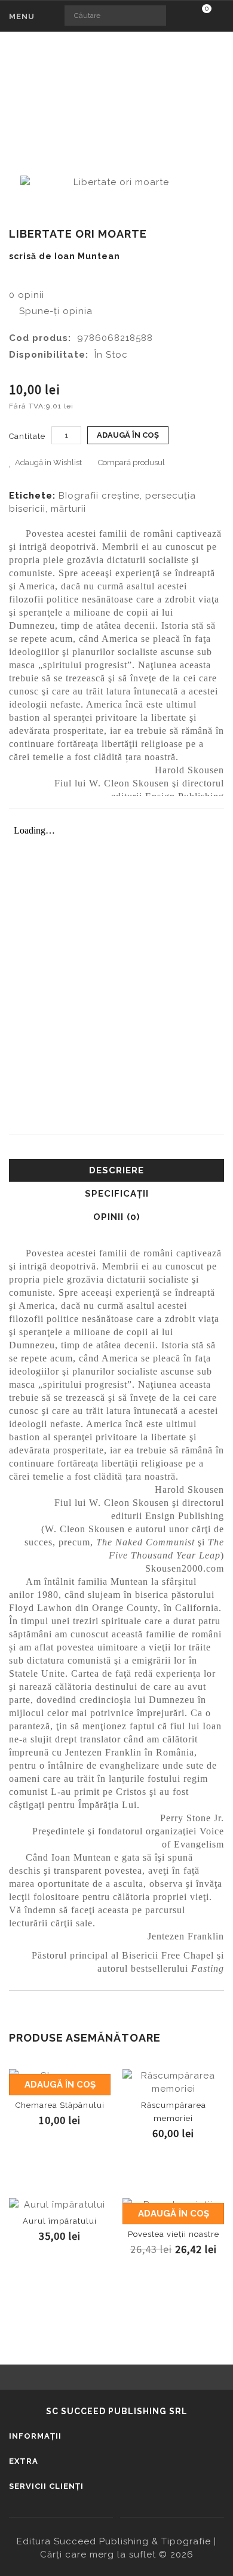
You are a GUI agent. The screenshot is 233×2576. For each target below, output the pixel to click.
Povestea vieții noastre (174, 2234)
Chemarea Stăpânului (60, 2105)
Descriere (116, 1170)
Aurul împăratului (60, 2221)
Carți (54, 93)
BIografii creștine (99, 496)
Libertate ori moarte (124, 106)
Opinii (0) (117, 1217)
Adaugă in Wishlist (48, 462)
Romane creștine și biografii (149, 93)
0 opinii (27, 295)
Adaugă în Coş (128, 435)
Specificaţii (117, 1194)
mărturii (68, 509)
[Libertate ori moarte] (117, 182)
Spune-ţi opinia (54, 311)
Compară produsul (131, 462)
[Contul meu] (220, 17)
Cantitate (27, 436)
